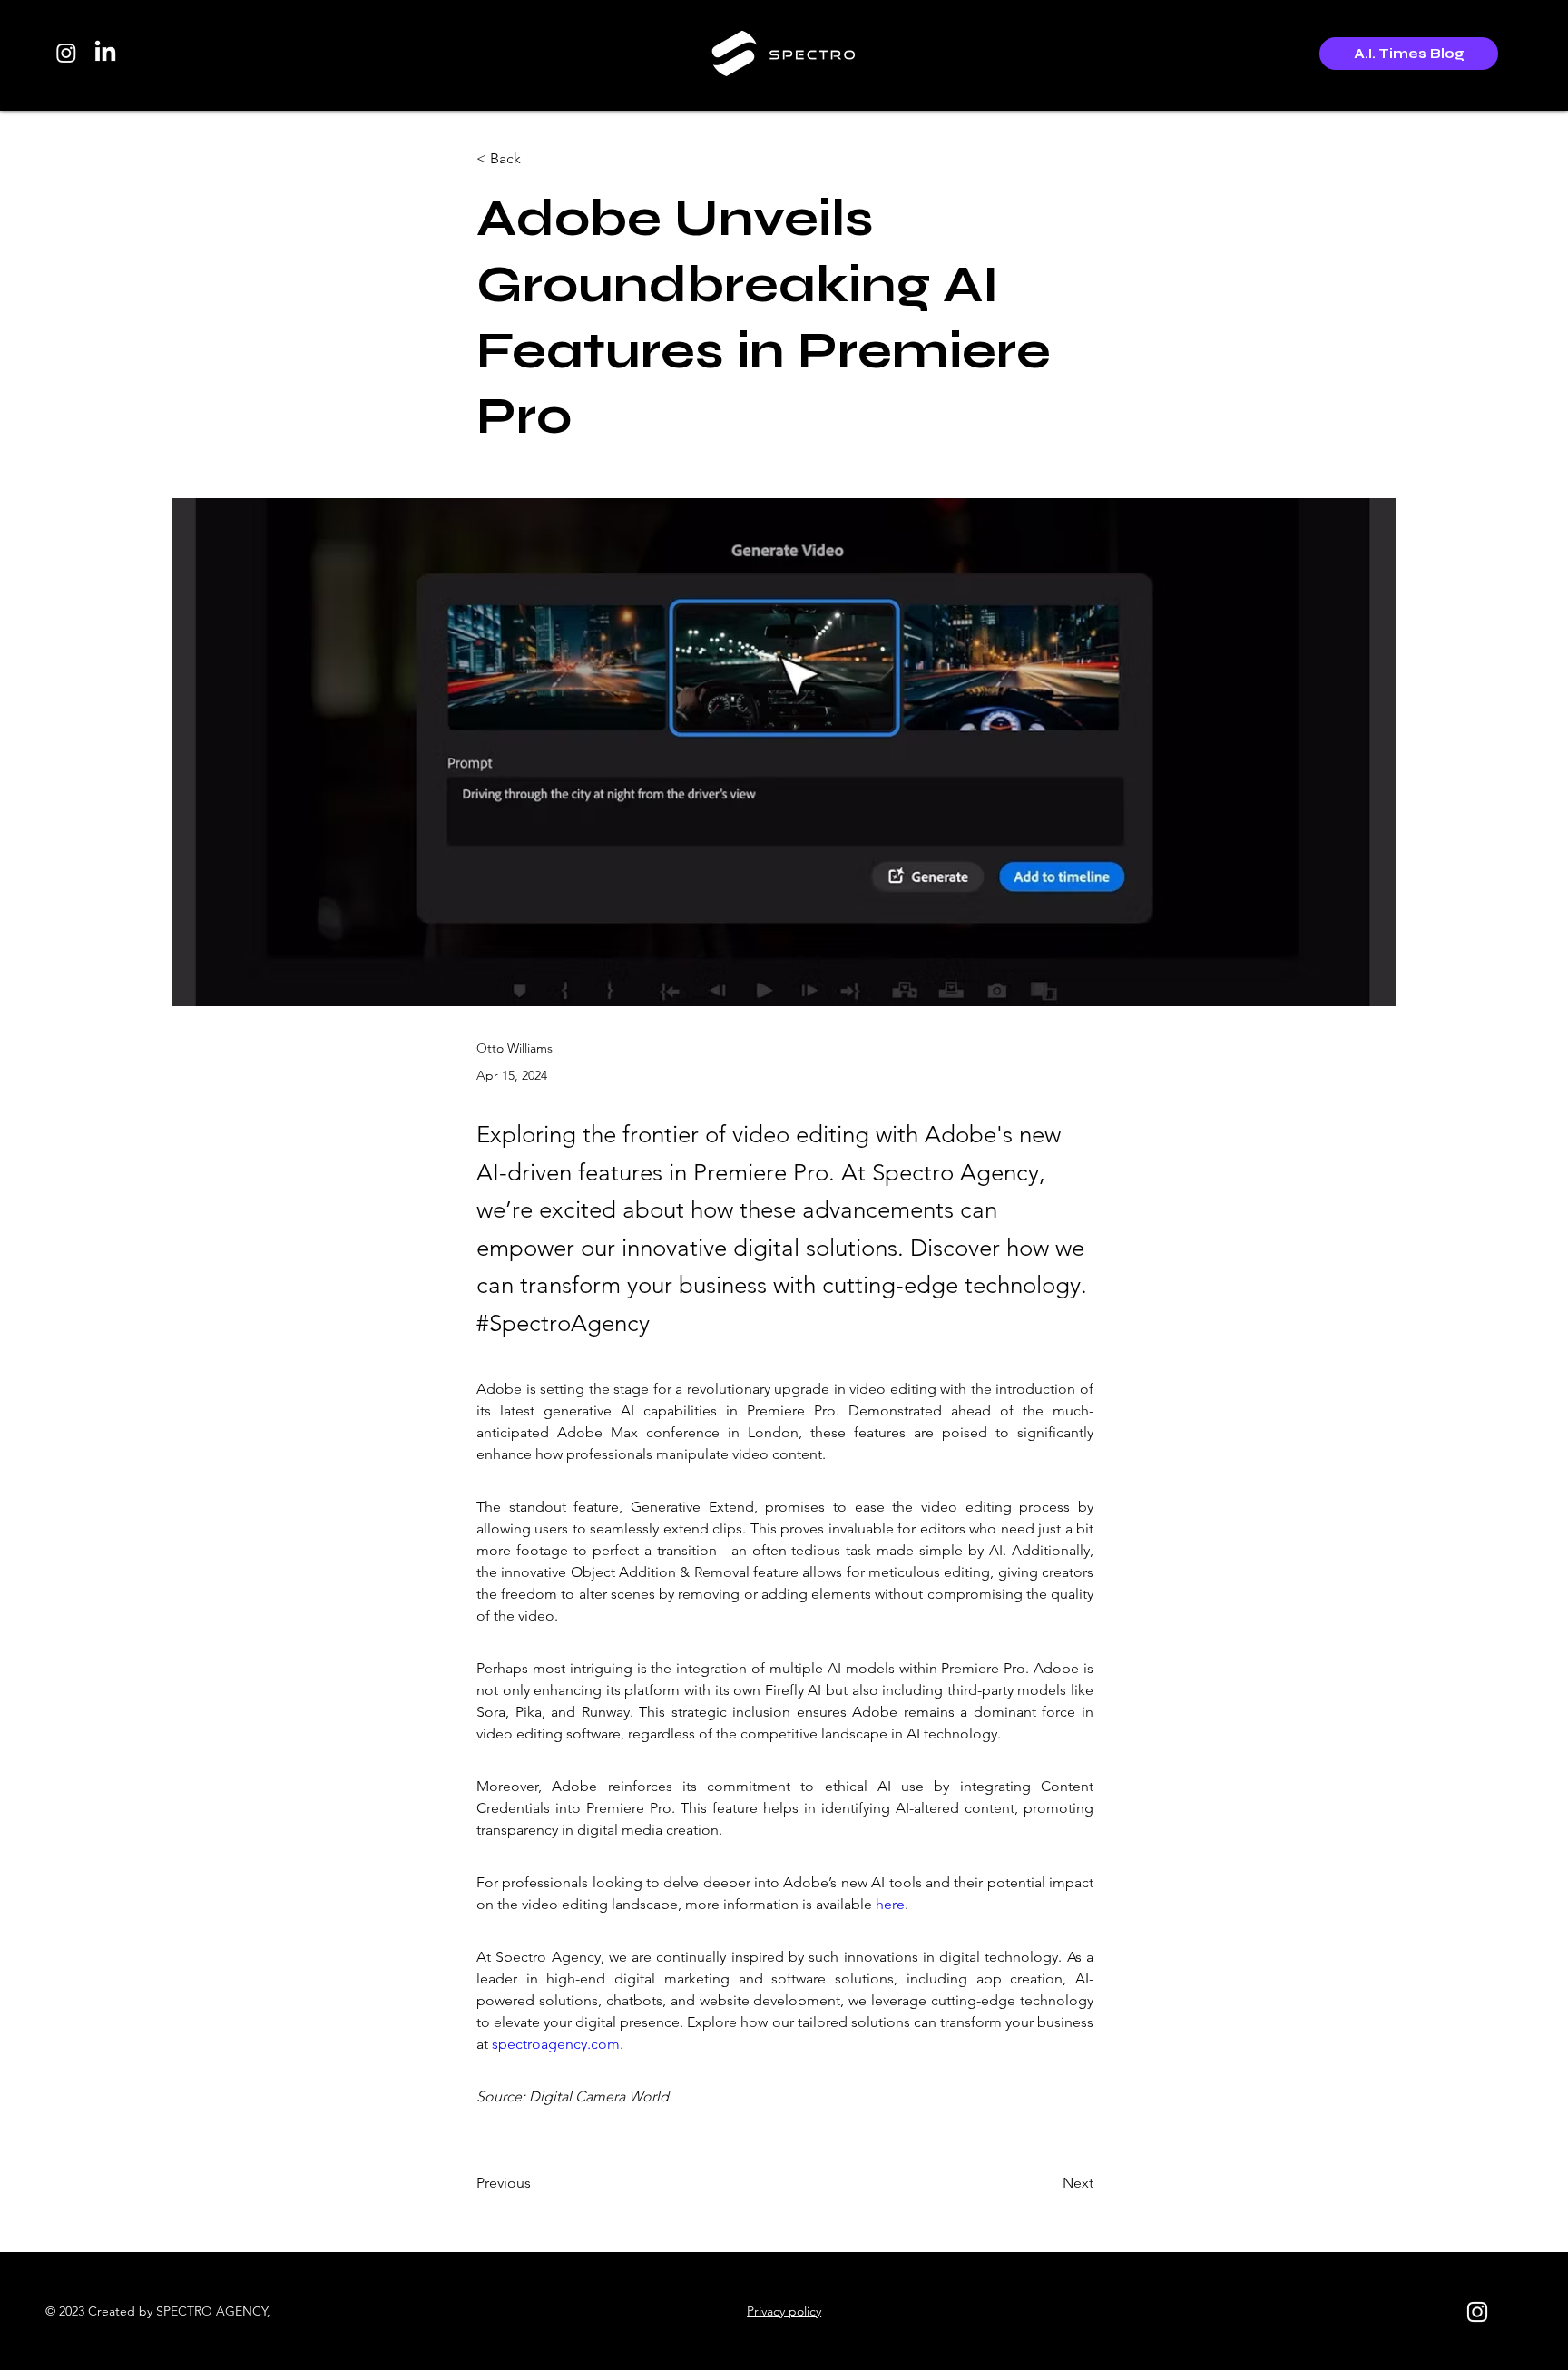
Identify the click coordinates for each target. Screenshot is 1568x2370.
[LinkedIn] (105, 53)
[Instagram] (66, 53)
